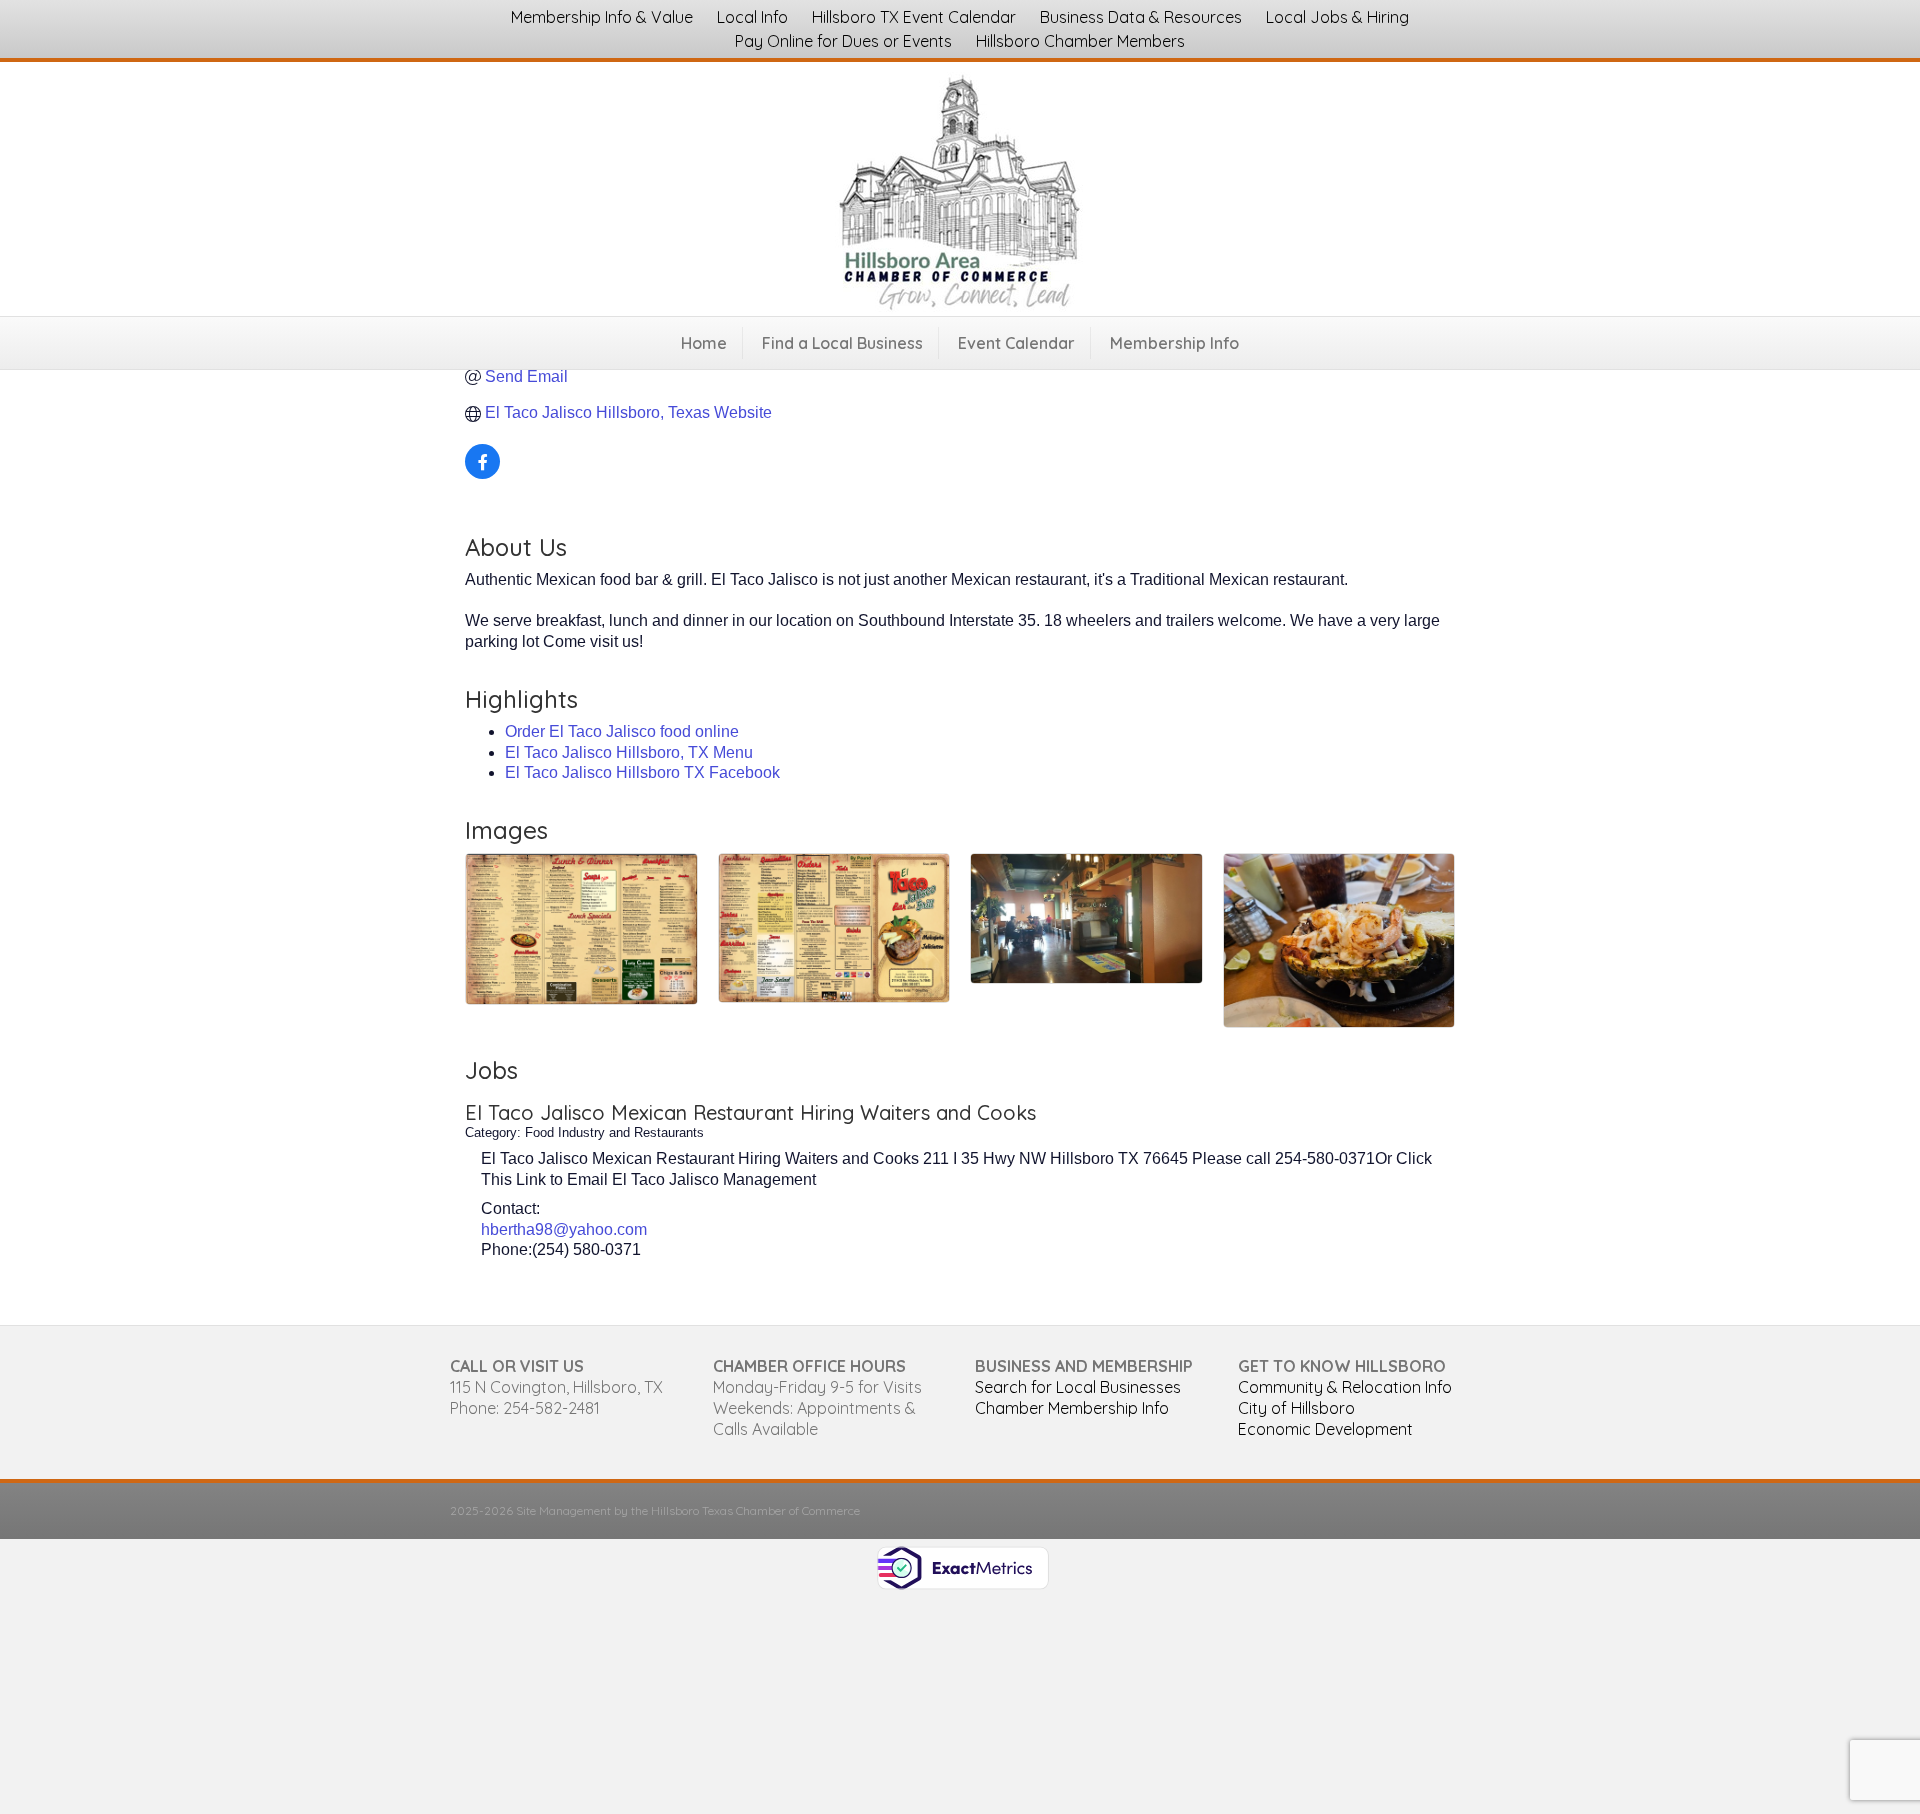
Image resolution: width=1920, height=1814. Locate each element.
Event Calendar (1016, 343)
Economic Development (1325, 1429)
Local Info (752, 17)
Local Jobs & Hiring (1337, 17)
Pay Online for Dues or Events (843, 41)
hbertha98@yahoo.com (564, 1229)
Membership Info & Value (602, 17)
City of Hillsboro (1296, 1408)
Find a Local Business (842, 343)
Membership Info (1174, 343)
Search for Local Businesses (1078, 1387)
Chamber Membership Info (1072, 1408)
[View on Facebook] (482, 473)
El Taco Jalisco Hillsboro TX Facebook (642, 772)
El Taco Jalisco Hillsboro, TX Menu (629, 752)
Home (704, 343)
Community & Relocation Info (1345, 1387)
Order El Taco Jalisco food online (622, 731)
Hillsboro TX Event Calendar (914, 17)
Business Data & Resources (1141, 17)
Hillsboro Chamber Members (1080, 41)
